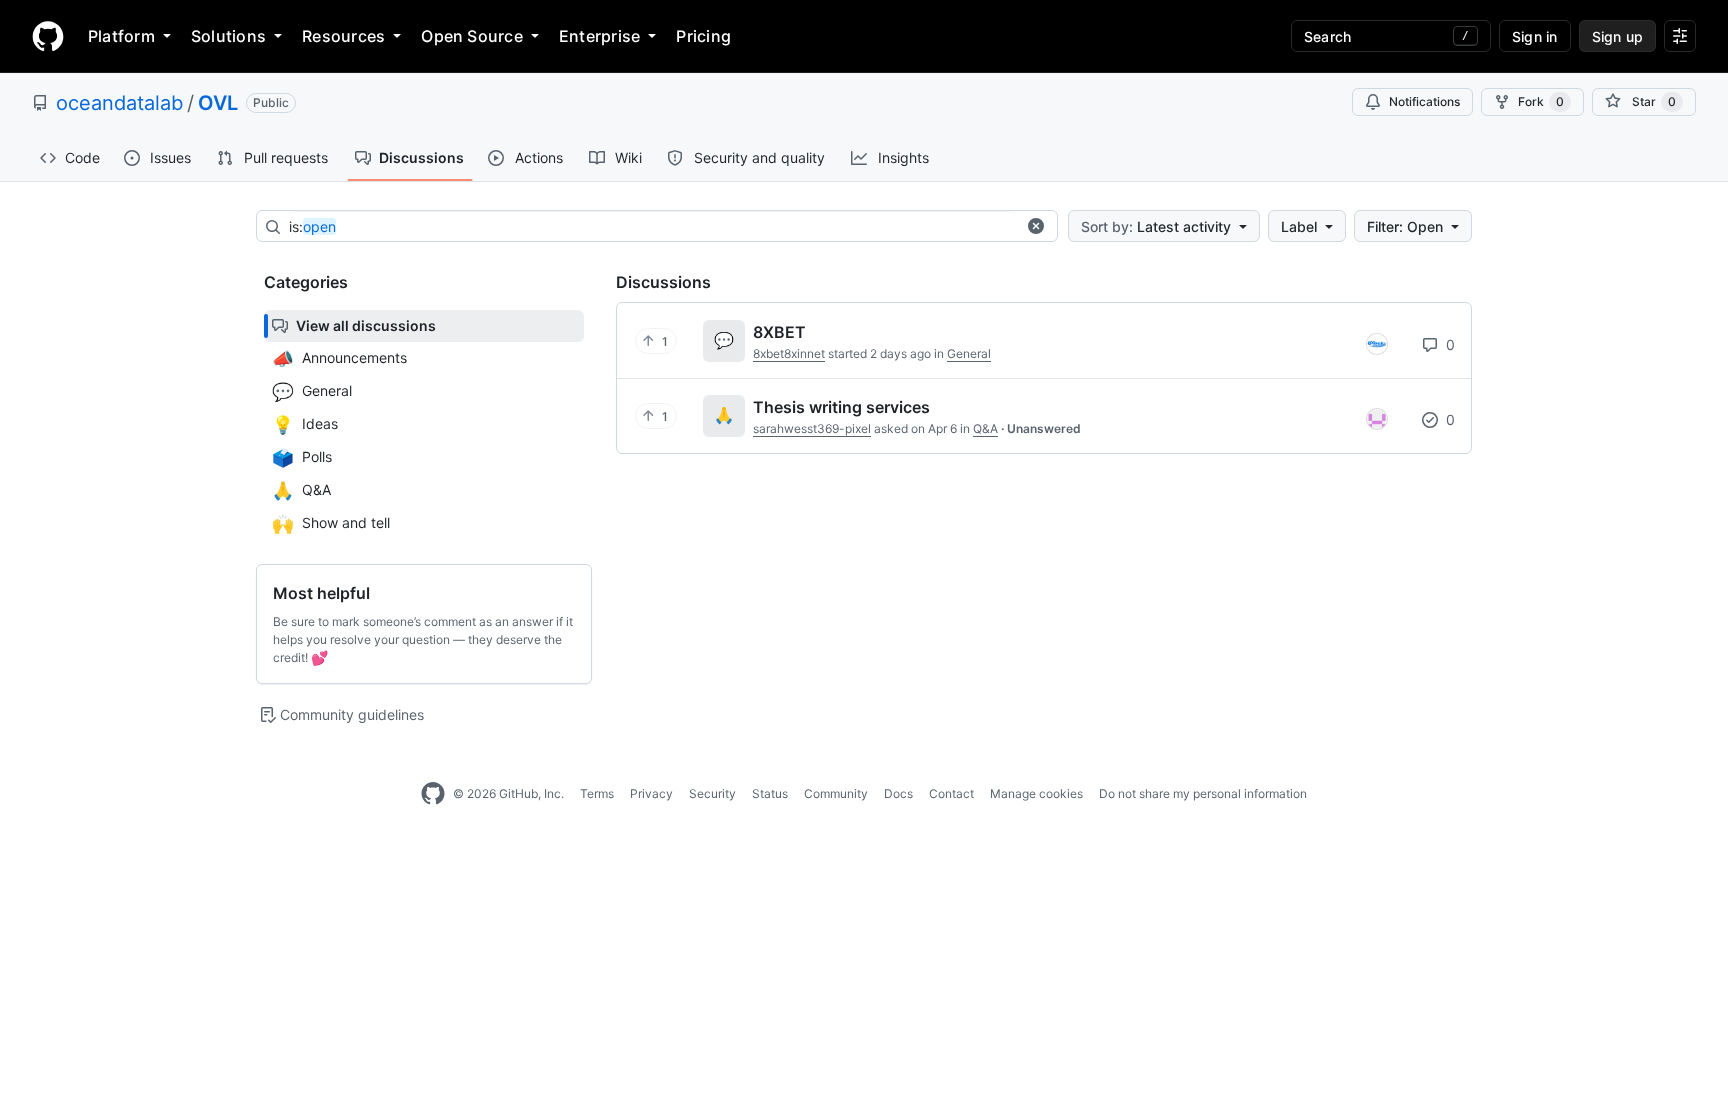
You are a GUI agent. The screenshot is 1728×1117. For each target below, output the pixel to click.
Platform (121, 36)
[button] (1036, 226)
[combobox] (652, 227)
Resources (343, 36)
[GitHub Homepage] (433, 794)
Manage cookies (1036, 793)
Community (836, 793)
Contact (951, 793)
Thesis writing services (841, 407)
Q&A (985, 428)
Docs (898, 793)
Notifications (1424, 101)
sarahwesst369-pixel (812, 428)
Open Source (472, 36)
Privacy (651, 793)
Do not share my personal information (1203, 793)
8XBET (779, 332)
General (969, 353)
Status (770, 793)
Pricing (703, 36)
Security (712, 793)
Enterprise (599, 36)
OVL (218, 103)
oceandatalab (119, 103)
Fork (1541, 101)
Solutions (228, 36)
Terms (597, 793)
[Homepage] (48, 36)
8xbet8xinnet (789, 353)
